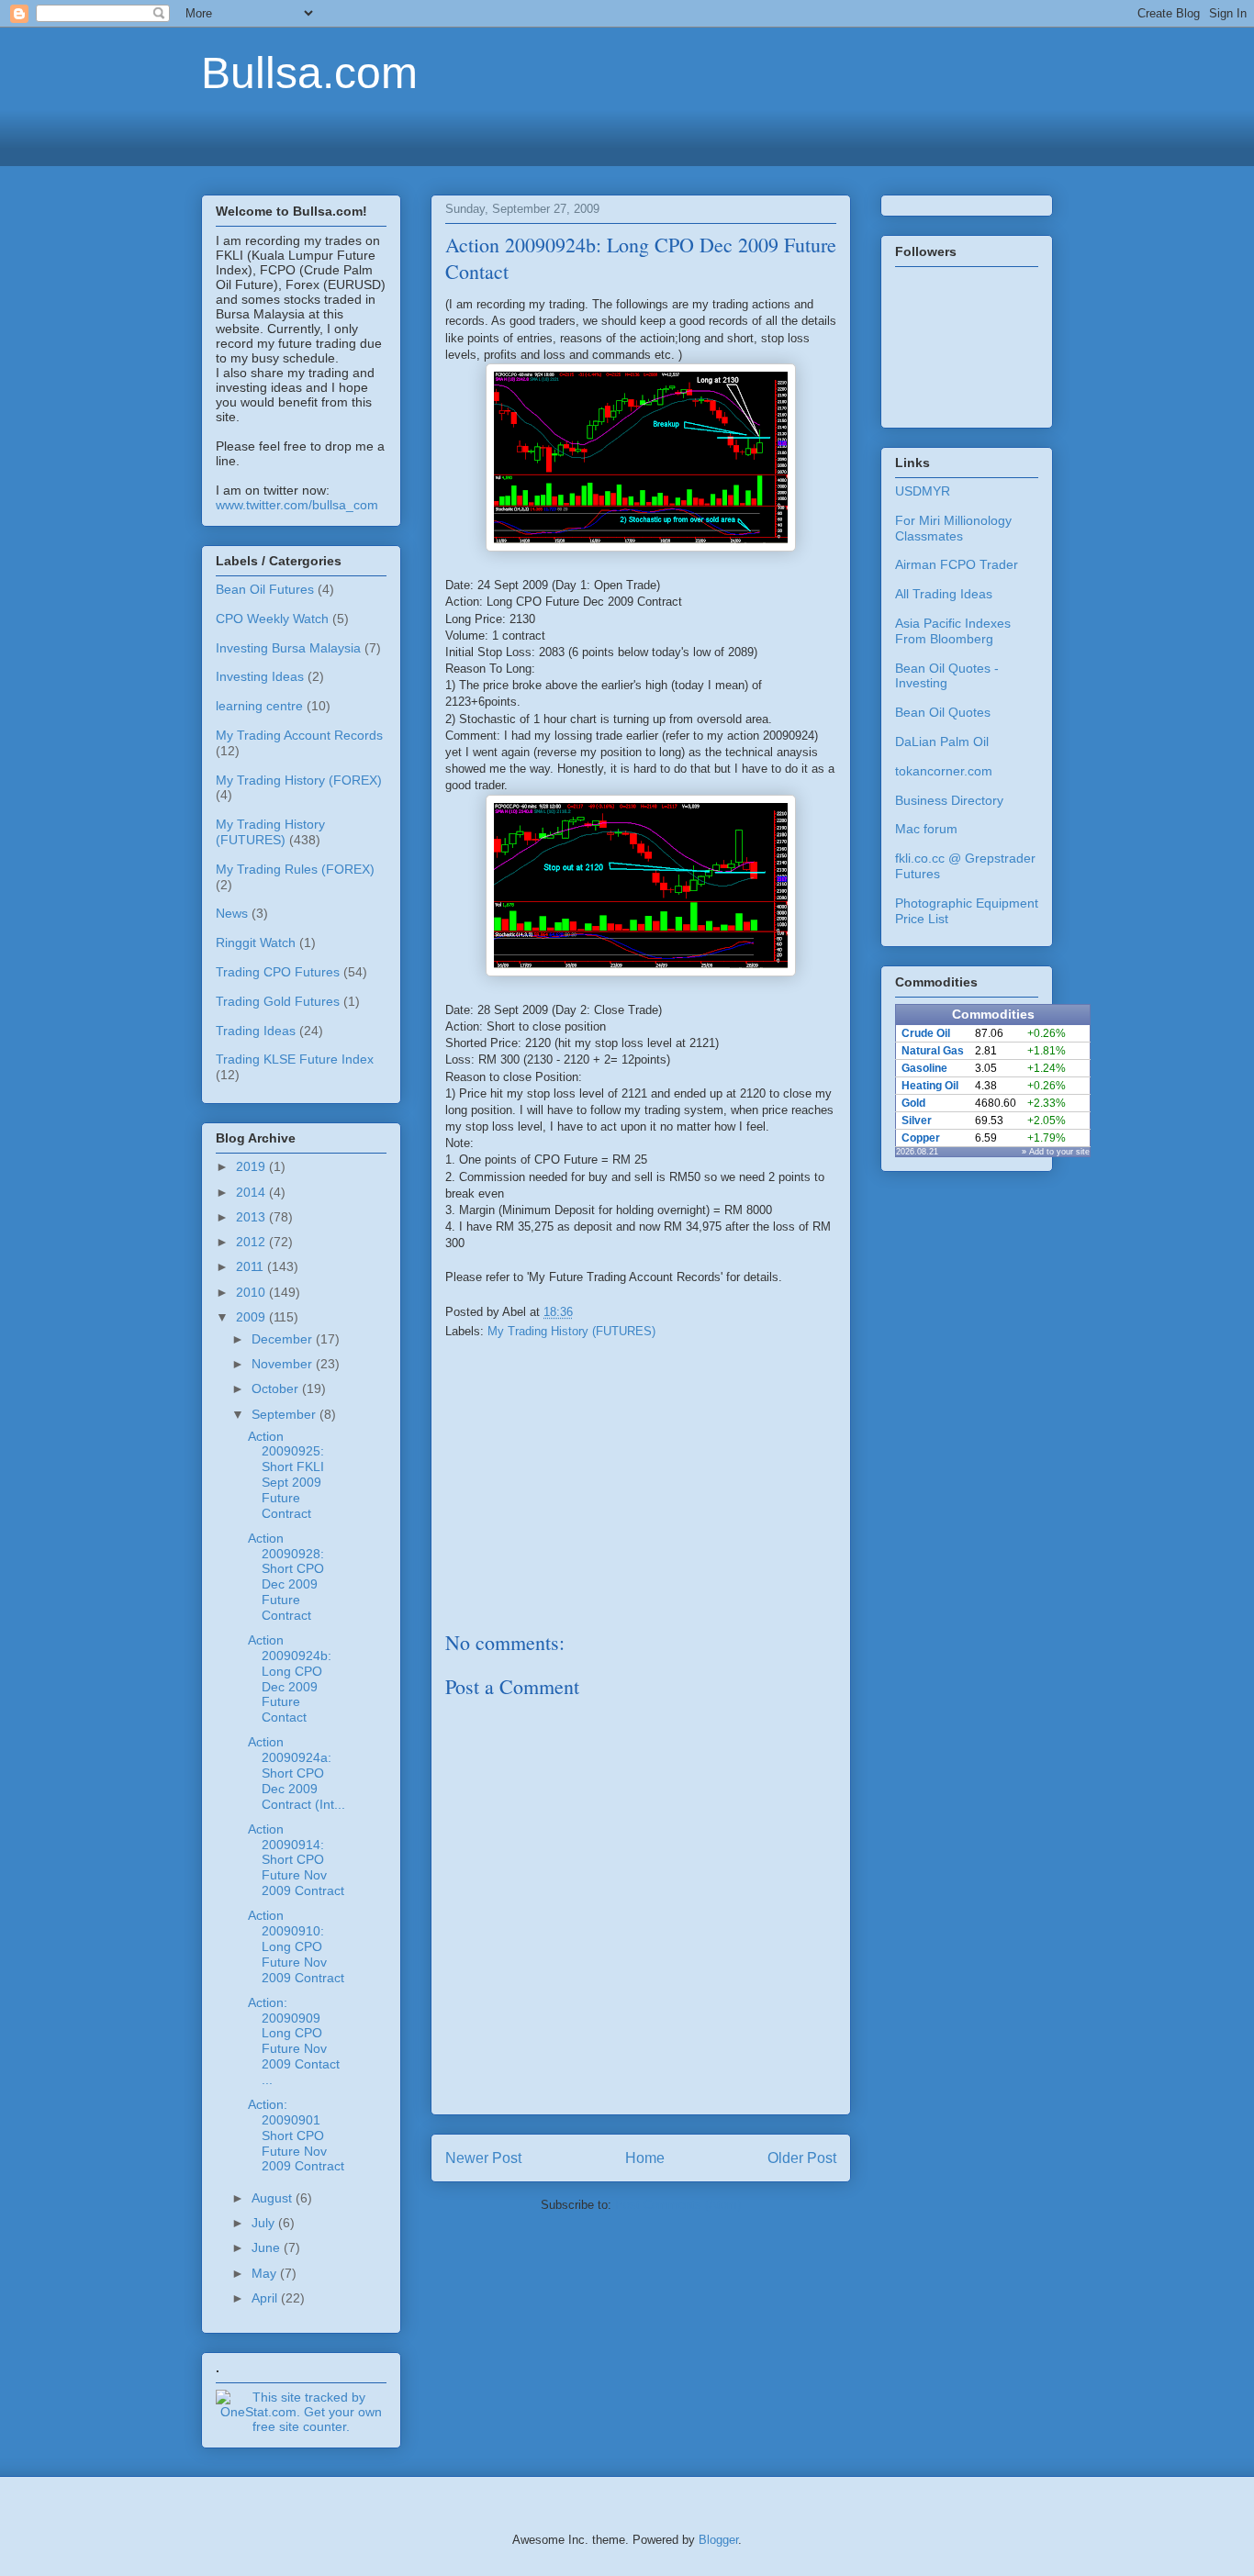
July (265, 2223)
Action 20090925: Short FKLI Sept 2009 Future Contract (286, 1475)
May (266, 2273)
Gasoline (924, 1068)
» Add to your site (1056, 1152)
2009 (252, 1317)
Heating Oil (930, 1086)
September (286, 1414)
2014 (252, 1192)
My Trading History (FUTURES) (571, 1331)
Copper (921, 1138)
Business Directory (949, 800)
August (274, 2198)
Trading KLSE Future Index (295, 1059)
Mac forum (926, 829)
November (284, 1364)
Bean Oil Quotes (943, 712)
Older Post (802, 2158)
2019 (252, 1166)
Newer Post (483, 2158)
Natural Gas (933, 1051)
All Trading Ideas (944, 594)
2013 (252, 1217)
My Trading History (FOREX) (299, 780)
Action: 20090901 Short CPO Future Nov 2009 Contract (296, 2135)
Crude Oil (926, 1033)
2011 (252, 1266)
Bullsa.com (309, 73)
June (268, 2247)
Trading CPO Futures (278, 972)
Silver (917, 1121)
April (266, 2298)
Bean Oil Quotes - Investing (947, 676)
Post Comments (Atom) (678, 2205)
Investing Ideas (260, 676)
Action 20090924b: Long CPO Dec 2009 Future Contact (290, 1678)
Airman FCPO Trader (957, 564)
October (277, 1388)
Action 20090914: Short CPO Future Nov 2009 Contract (296, 1860)
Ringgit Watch (256, 942)
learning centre (259, 706)
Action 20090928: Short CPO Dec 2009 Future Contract (286, 1577)
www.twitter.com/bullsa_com (297, 505)
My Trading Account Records (299, 735)
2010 (252, 1292)
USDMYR (923, 491)
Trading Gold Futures (278, 1001)
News (232, 913)
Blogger (718, 2540)
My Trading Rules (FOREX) (295, 869)
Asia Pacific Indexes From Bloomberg (953, 631)
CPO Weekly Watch (272, 619)
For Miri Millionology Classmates (953, 528)
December (284, 1339)
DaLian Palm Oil (942, 742)
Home (645, 2158)
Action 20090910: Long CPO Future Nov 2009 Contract (296, 1946)
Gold (913, 1103)
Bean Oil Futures (265, 589)
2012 (252, 1242)
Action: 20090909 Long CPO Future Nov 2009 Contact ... (294, 2041)
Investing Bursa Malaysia (288, 648)
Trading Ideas (256, 1031)
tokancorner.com (944, 771)
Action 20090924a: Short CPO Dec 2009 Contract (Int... (297, 1773)
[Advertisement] (627, 135)
